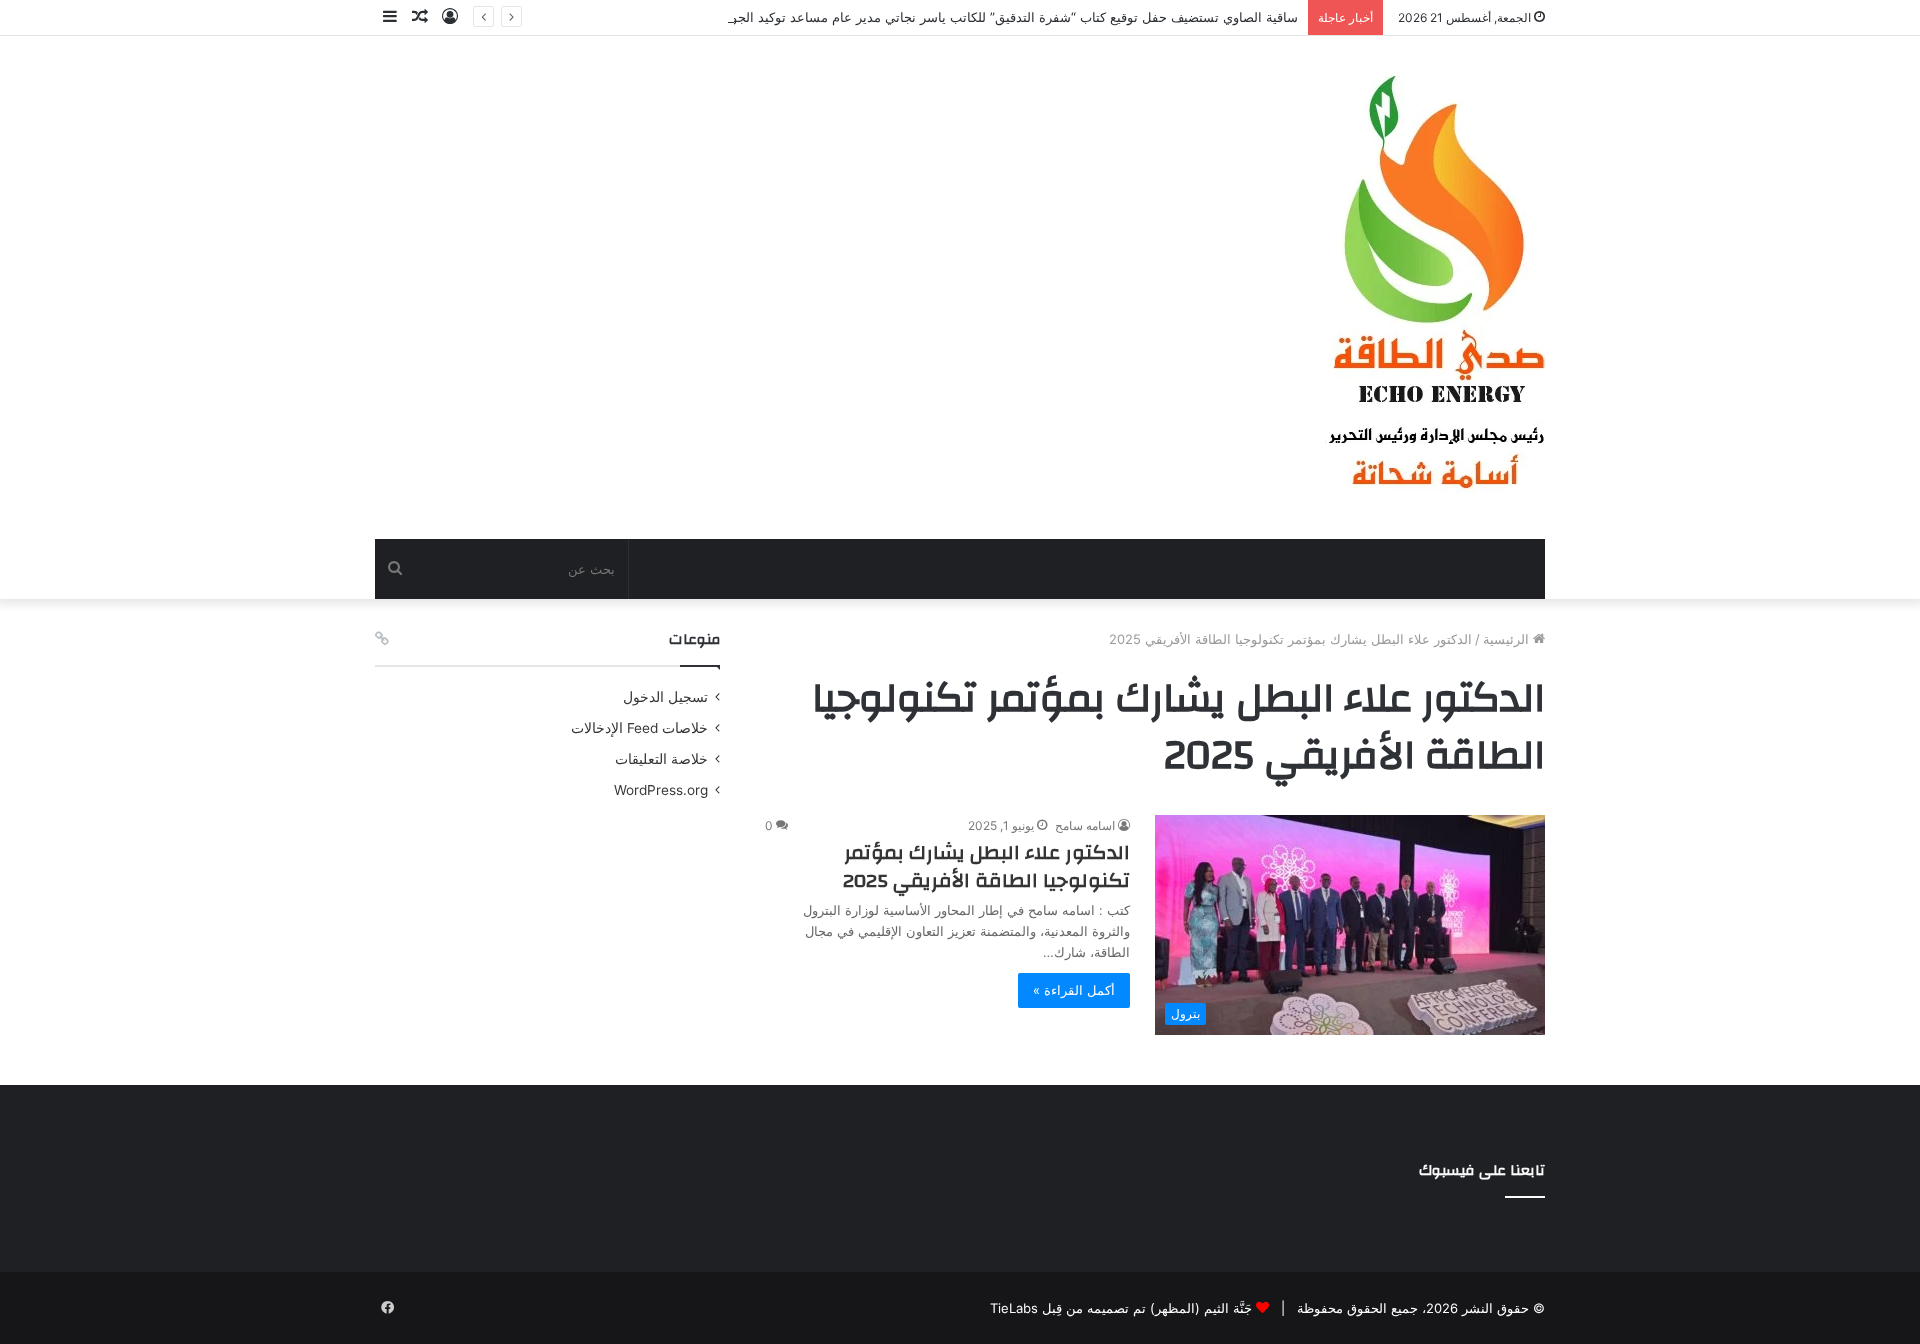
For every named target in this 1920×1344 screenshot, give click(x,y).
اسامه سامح (1085, 825)
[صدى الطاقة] (1435, 287)
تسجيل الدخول (665, 697)
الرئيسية (1508, 639)
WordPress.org (661, 790)
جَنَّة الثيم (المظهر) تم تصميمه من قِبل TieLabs (1121, 1308)
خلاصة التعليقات (661, 759)
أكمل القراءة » (1074, 990)
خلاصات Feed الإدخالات (639, 728)
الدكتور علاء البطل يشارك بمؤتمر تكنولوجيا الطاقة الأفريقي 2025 (986, 866)
